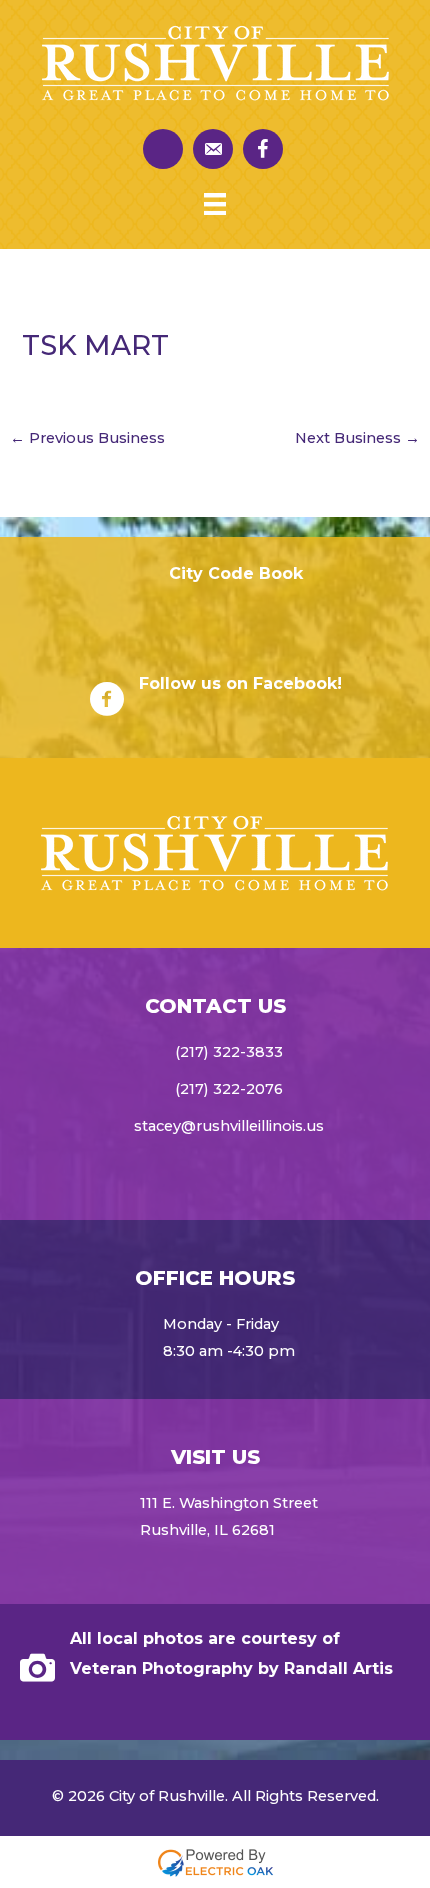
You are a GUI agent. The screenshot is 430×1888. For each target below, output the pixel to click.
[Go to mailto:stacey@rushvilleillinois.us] (213, 149)
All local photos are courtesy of (205, 1638)
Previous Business (87, 438)
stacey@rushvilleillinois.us (229, 1126)
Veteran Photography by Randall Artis (231, 1668)
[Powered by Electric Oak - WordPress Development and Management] (215, 1861)
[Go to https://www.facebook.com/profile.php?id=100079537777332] (263, 149)
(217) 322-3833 (229, 1052)
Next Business (357, 438)
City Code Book (236, 573)
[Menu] (215, 204)
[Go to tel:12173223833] (163, 149)
